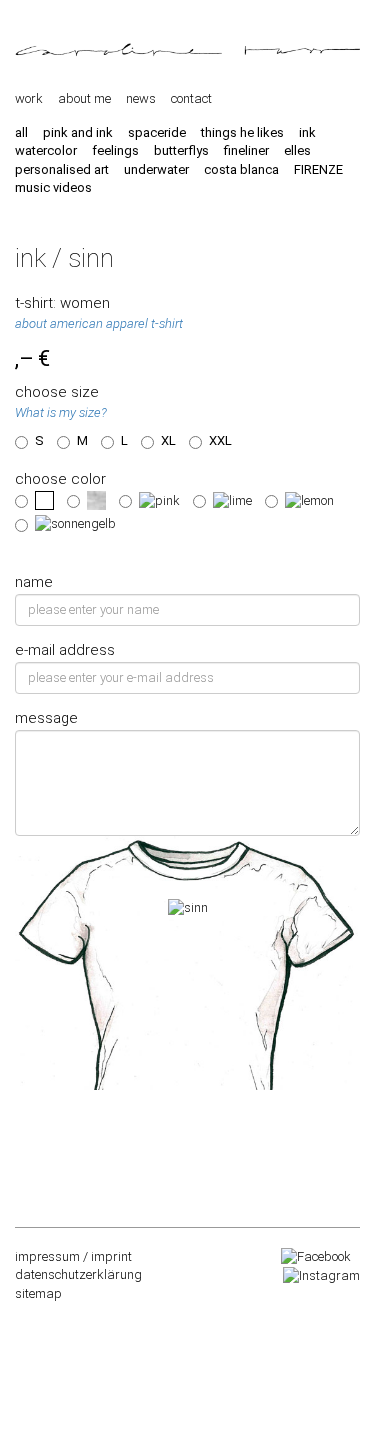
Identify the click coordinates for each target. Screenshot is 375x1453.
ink (307, 132)
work (29, 98)
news (141, 98)
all (21, 132)
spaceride (157, 132)
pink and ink (78, 132)
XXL (220, 440)
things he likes (242, 132)
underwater (156, 169)
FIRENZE (318, 169)
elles (297, 150)
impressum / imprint (73, 1256)
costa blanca (241, 169)
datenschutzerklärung (78, 1274)
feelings (115, 150)
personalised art (62, 169)
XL (168, 440)
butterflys (181, 150)
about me (84, 98)
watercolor (46, 150)
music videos (53, 187)
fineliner (246, 150)
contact (191, 98)
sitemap (38, 1293)
